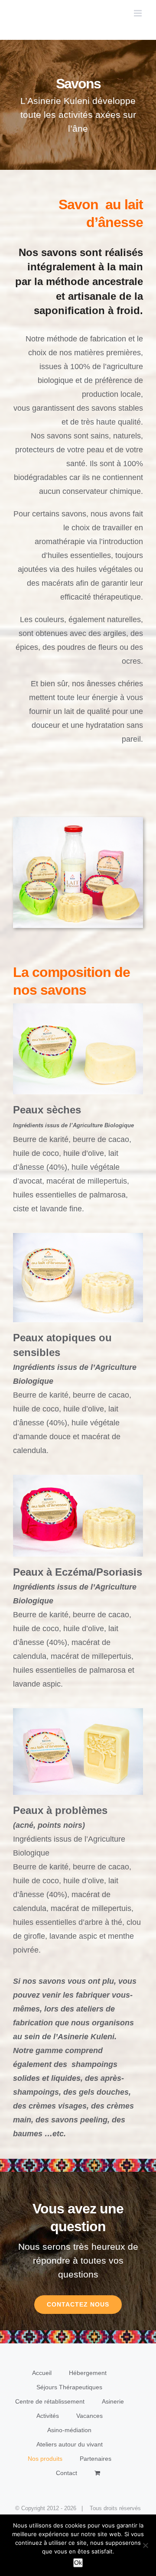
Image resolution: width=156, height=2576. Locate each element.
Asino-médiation (69, 2430)
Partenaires (96, 2459)
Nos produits (45, 2459)
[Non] (145, 2545)
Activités (48, 2416)
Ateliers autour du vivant (70, 2444)
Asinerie (113, 2401)
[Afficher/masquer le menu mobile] (138, 13)
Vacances (89, 2416)
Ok (78, 2563)
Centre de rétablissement (50, 2401)
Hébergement (88, 2373)
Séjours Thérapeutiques (69, 2387)
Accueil (42, 2373)
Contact (67, 2473)
